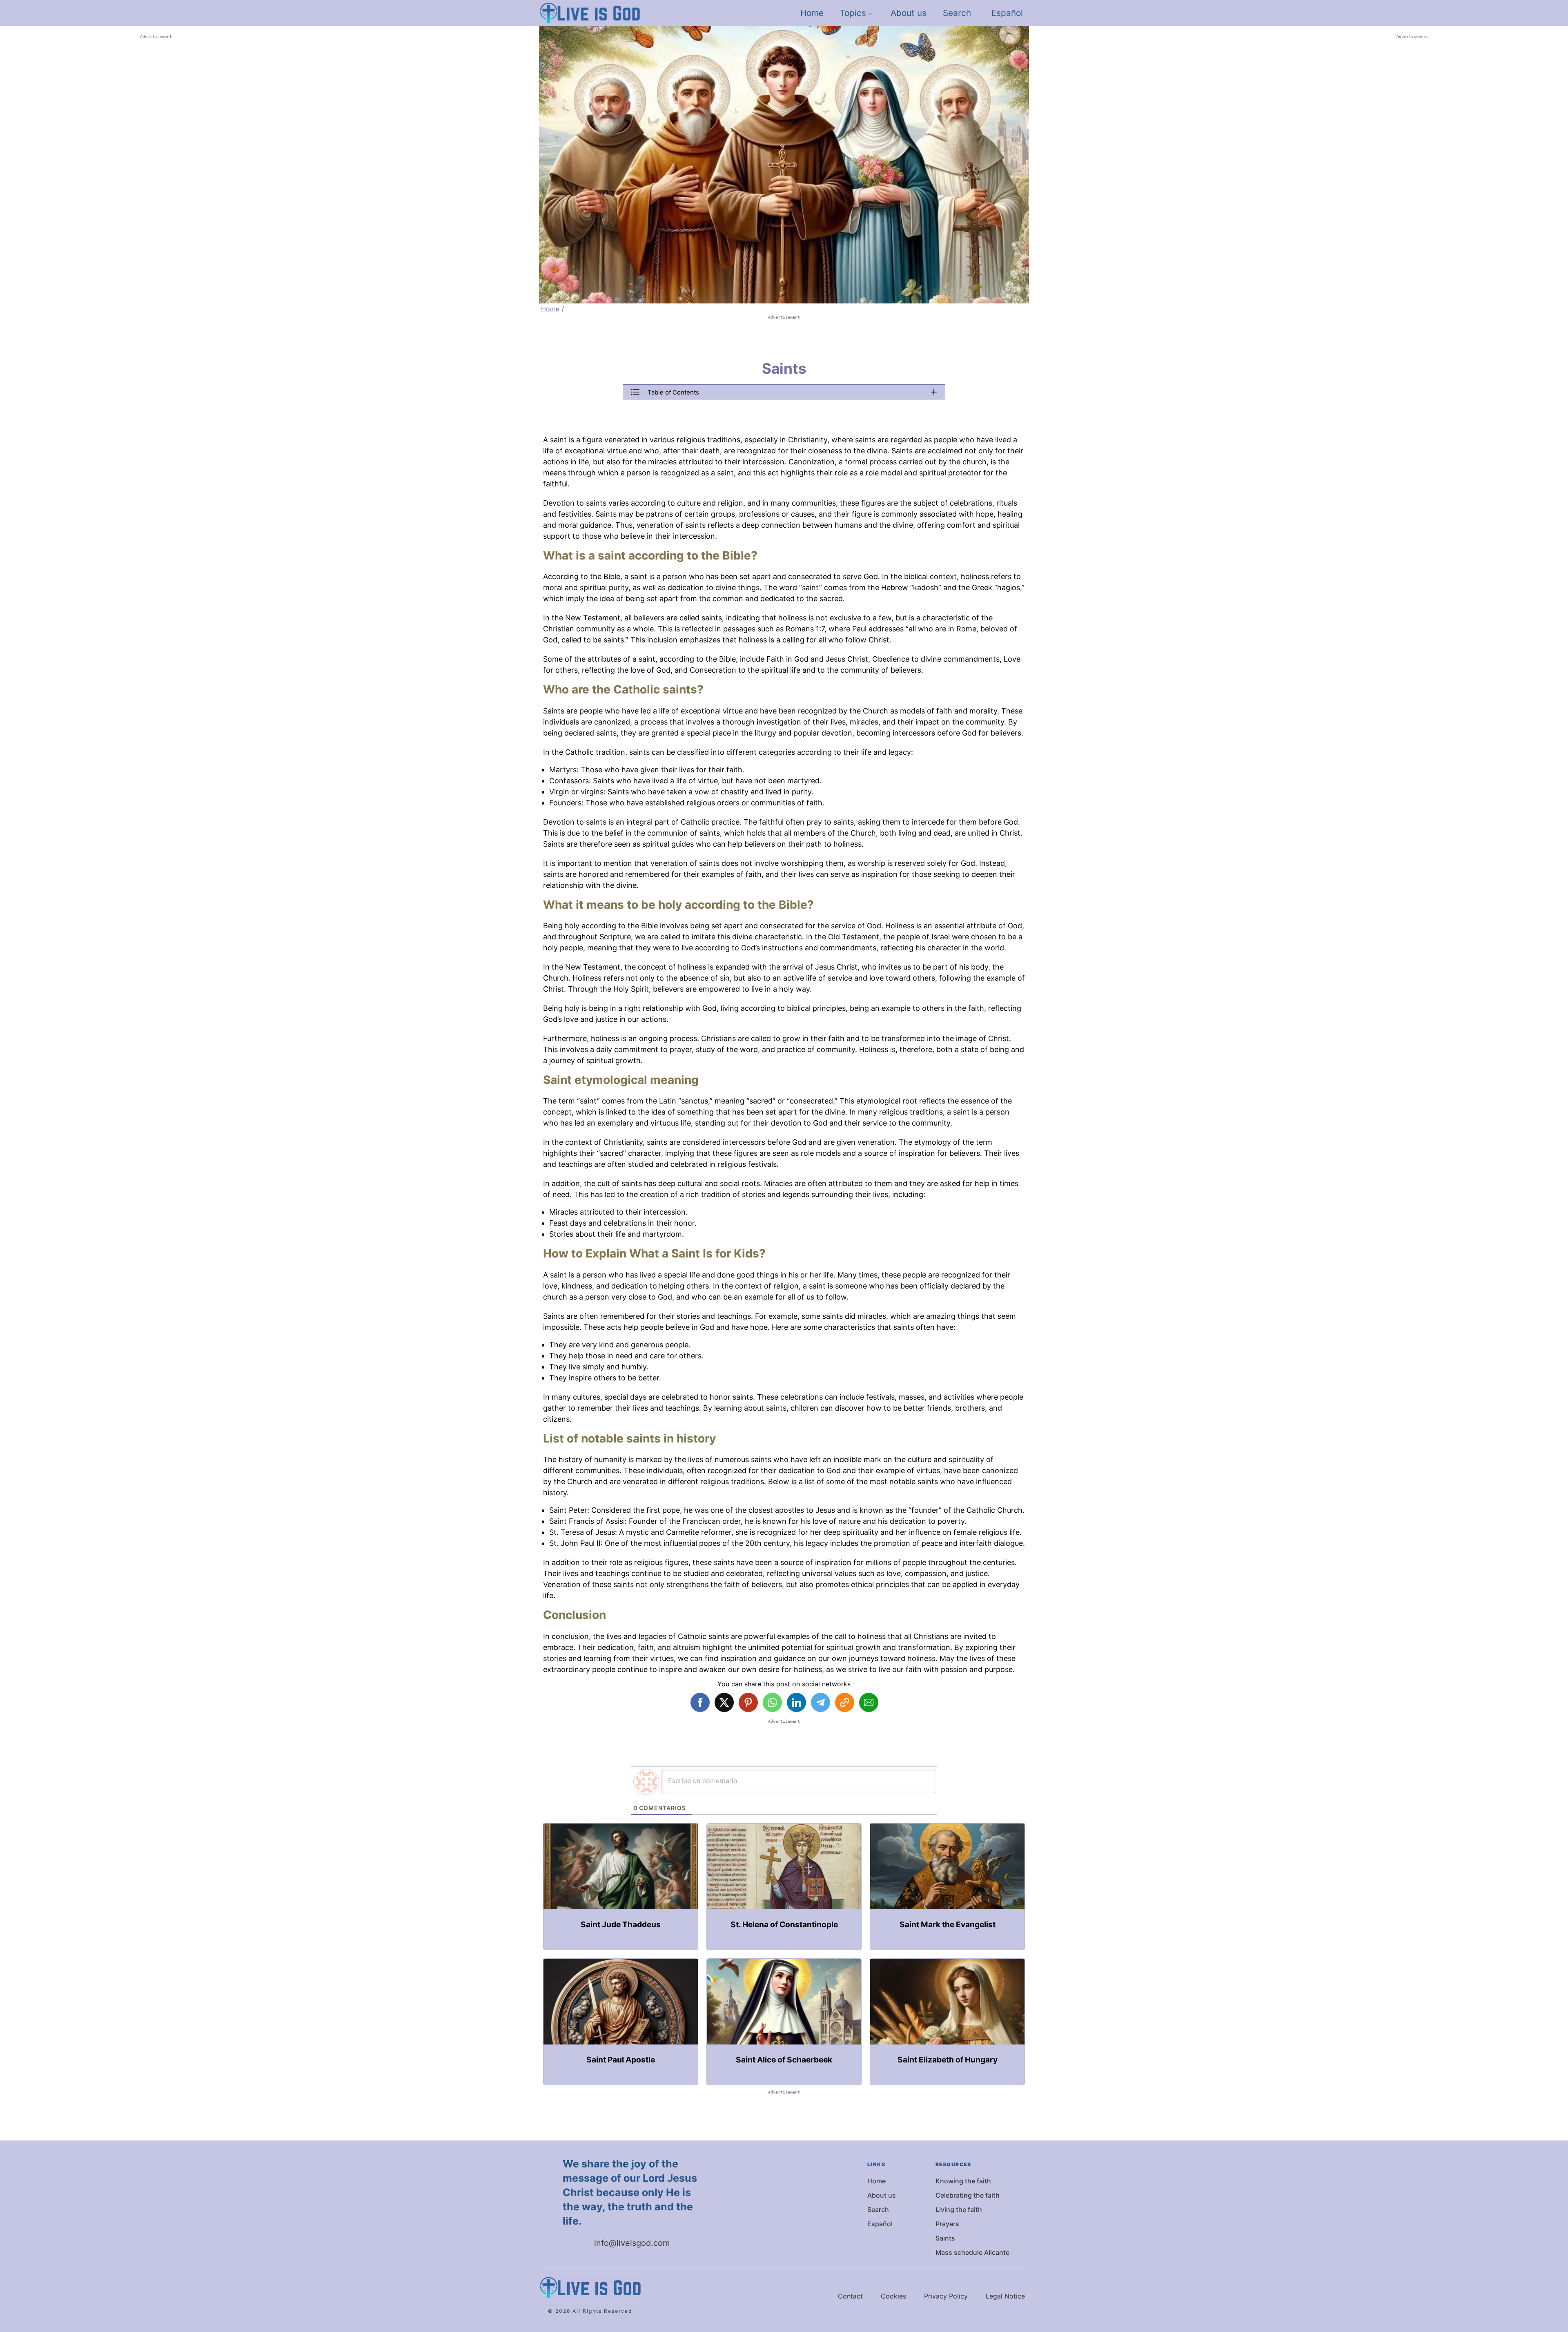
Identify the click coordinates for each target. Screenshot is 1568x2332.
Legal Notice (1005, 2296)
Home (812, 13)
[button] (784, 392)
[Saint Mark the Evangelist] (947, 1887)
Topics (853, 13)
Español (1007, 13)
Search (957, 13)
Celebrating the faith (968, 2195)
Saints (945, 2238)
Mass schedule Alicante (972, 2252)
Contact (850, 2296)
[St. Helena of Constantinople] (784, 1887)
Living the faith (959, 2209)
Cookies (893, 2296)
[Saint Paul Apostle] (621, 2022)
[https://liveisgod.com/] (590, 13)
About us (909, 13)
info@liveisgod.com (632, 2243)
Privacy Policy (946, 2296)
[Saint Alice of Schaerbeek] (784, 2022)
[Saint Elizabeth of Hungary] (947, 2022)
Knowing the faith (963, 2181)
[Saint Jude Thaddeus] (621, 1887)
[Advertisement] (156, 163)
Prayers (947, 2224)
